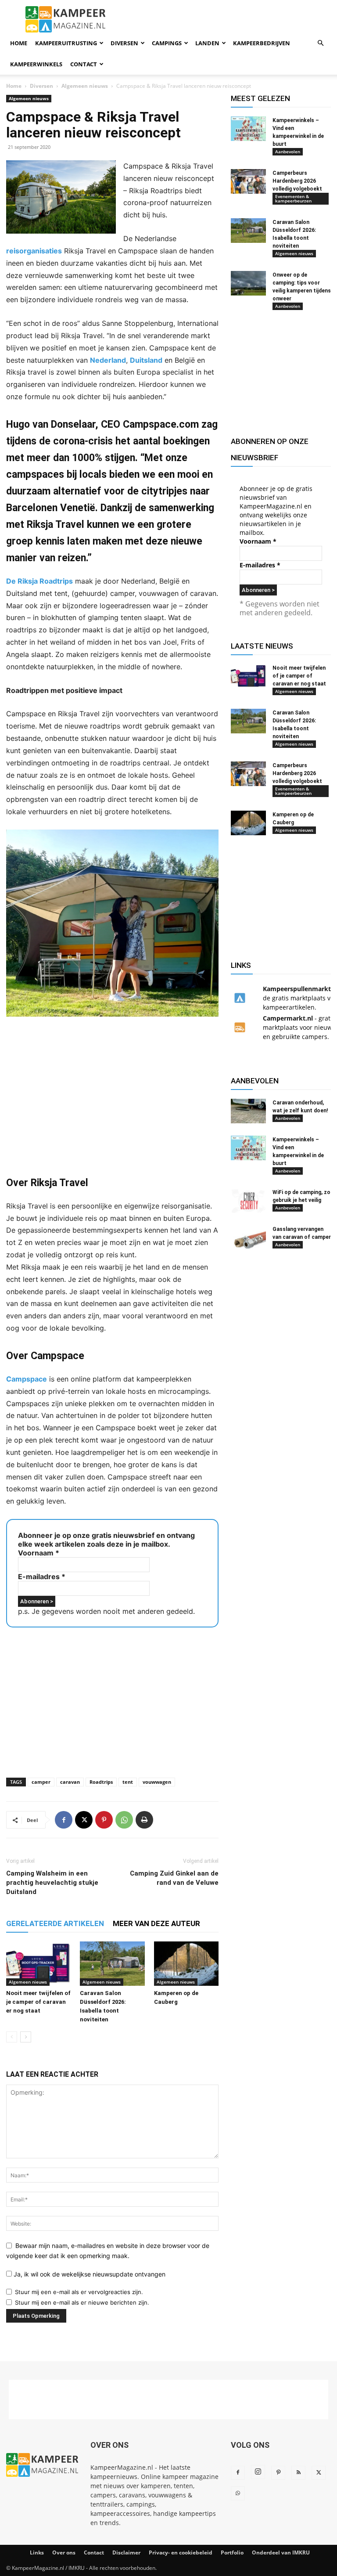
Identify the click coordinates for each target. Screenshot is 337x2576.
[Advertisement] (112, 1096)
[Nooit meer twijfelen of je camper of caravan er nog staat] (38, 1964)
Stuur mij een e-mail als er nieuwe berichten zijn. (82, 2302)
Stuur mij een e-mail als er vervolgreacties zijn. (79, 2292)
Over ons (64, 2553)
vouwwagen (157, 1782)
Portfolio (232, 2553)
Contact (84, 64)
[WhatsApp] (124, 1820)
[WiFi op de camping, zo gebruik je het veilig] (248, 1201)
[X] (84, 1820)
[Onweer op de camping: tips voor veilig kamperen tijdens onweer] (248, 283)
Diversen (124, 43)
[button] (320, 43)
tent (128, 1782)
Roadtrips (101, 1782)
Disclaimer (126, 2553)
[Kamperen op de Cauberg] (186, 1964)
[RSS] (298, 2473)
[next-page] (26, 2037)
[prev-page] (12, 2037)
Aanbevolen (288, 152)
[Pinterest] (104, 1820)
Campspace (27, 1379)
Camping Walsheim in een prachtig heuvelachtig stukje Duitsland (52, 1883)
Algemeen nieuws (85, 86)
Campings (167, 43)
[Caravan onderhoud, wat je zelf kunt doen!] (248, 1111)
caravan (70, 1782)
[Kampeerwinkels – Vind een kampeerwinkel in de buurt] (248, 129)
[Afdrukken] (144, 1820)
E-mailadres (42, 1577)
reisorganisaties (34, 251)
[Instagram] (258, 2472)
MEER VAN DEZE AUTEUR (156, 1923)
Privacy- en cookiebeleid (181, 2553)
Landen (207, 43)
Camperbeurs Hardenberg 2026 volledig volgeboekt (297, 181)
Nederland (108, 360)
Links (37, 2553)
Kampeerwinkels (36, 64)
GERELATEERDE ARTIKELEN (55, 1923)
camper (41, 1782)
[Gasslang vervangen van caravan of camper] (248, 1237)
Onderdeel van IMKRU (281, 2553)
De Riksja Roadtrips (39, 581)
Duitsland (146, 360)
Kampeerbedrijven (262, 43)
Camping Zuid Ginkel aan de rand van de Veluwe (174, 1878)
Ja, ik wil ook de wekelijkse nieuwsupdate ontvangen (89, 2274)
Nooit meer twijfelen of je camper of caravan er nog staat (38, 2002)
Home (19, 43)
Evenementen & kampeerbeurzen (293, 198)
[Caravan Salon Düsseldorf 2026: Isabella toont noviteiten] (112, 1964)
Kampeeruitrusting (66, 43)
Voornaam (39, 1553)
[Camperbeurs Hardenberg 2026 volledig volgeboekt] (248, 181)
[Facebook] (64, 1820)
